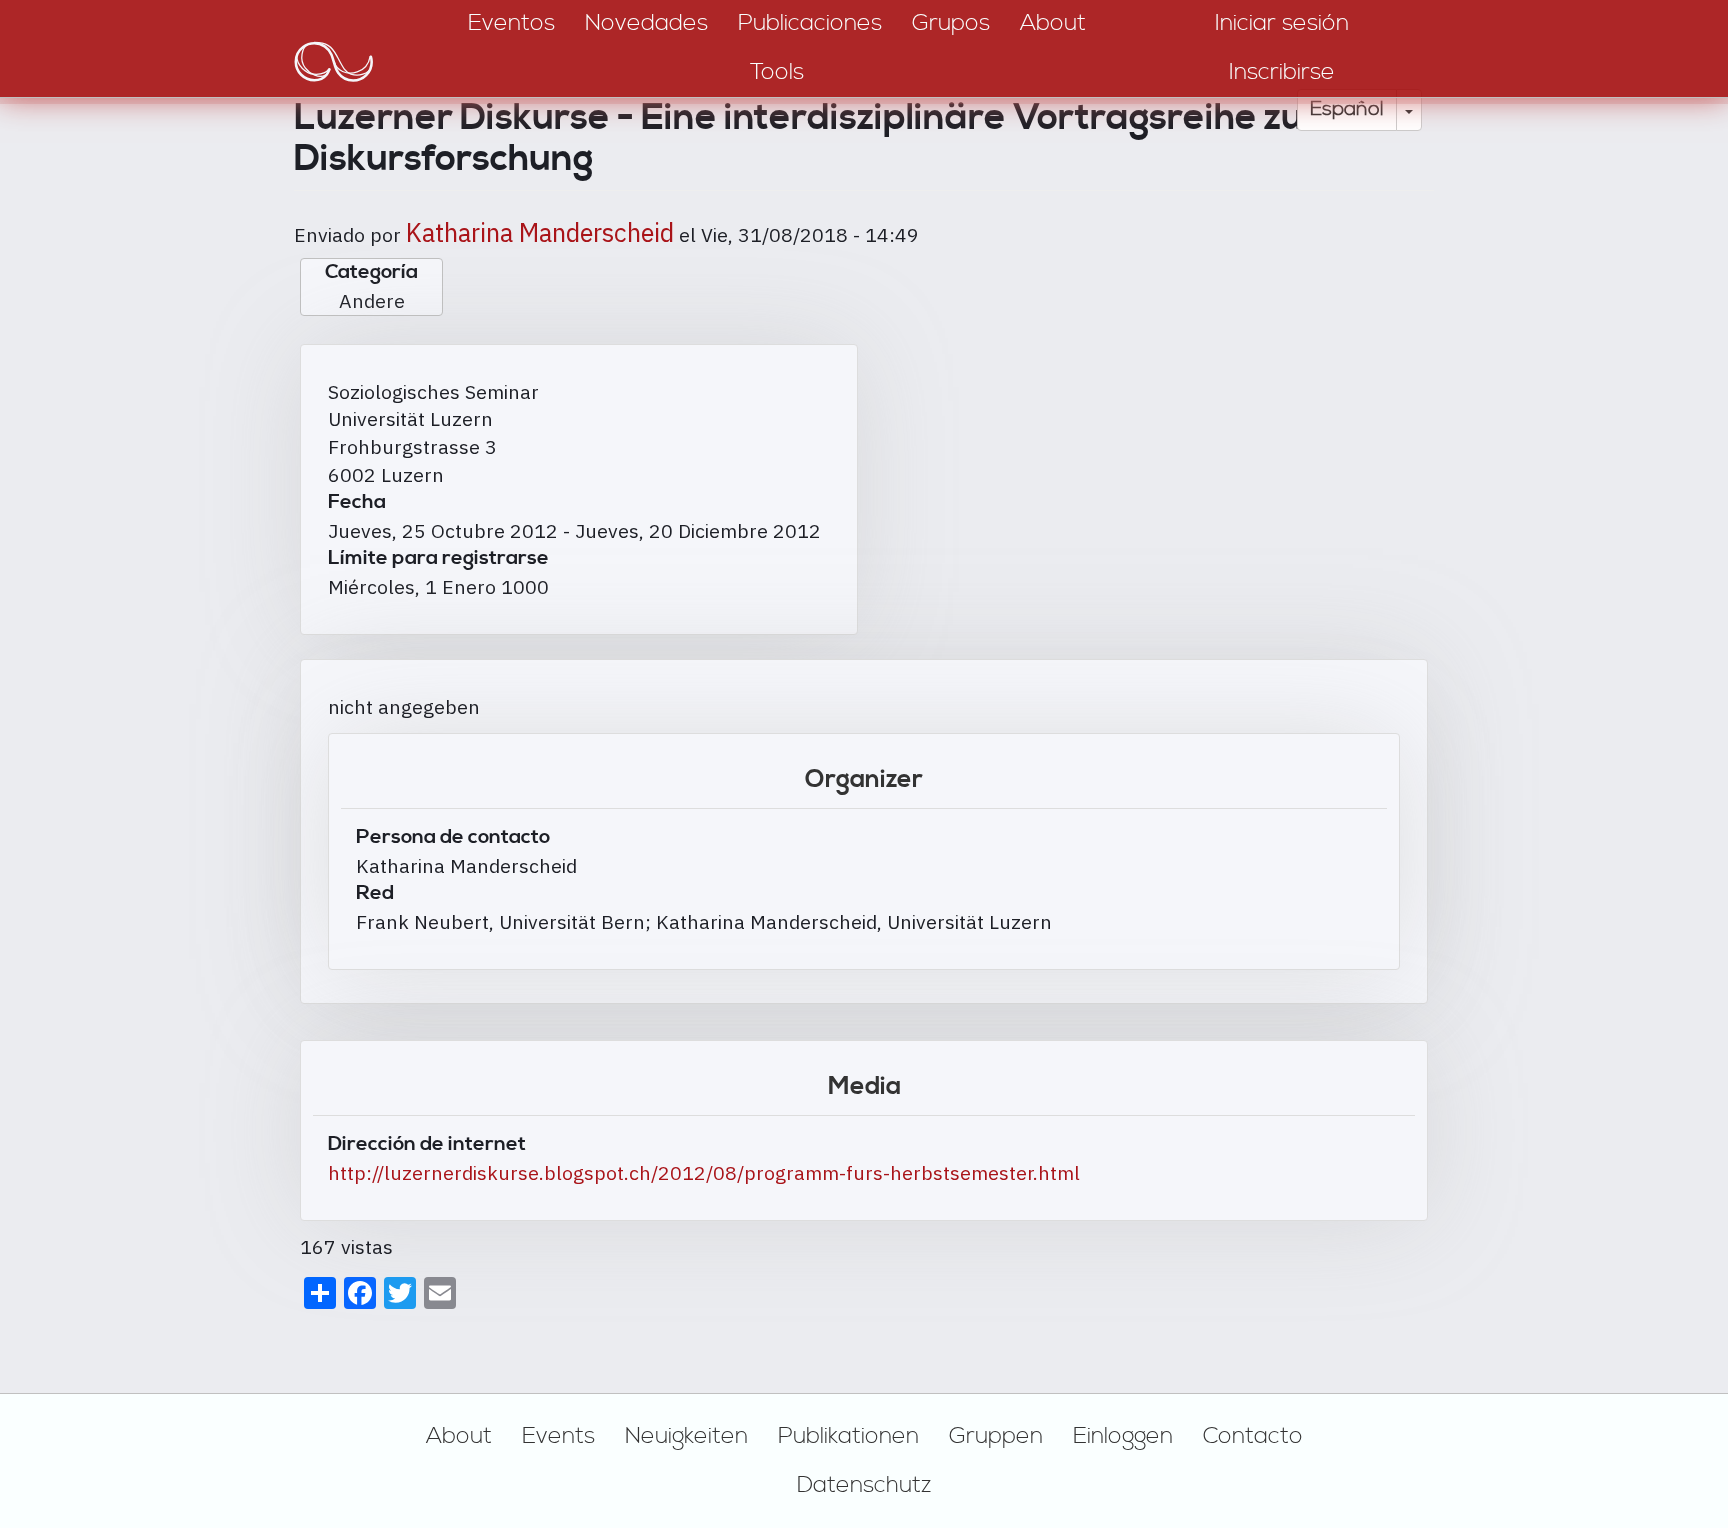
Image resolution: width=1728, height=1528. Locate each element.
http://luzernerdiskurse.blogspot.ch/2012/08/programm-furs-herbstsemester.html (704, 1172)
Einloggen (1123, 1436)
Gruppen (996, 1436)
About (459, 1436)
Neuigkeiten (686, 1436)
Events (558, 1436)
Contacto (1253, 1436)
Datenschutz (864, 1485)
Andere (372, 300)
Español (1347, 109)
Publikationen (848, 1436)
